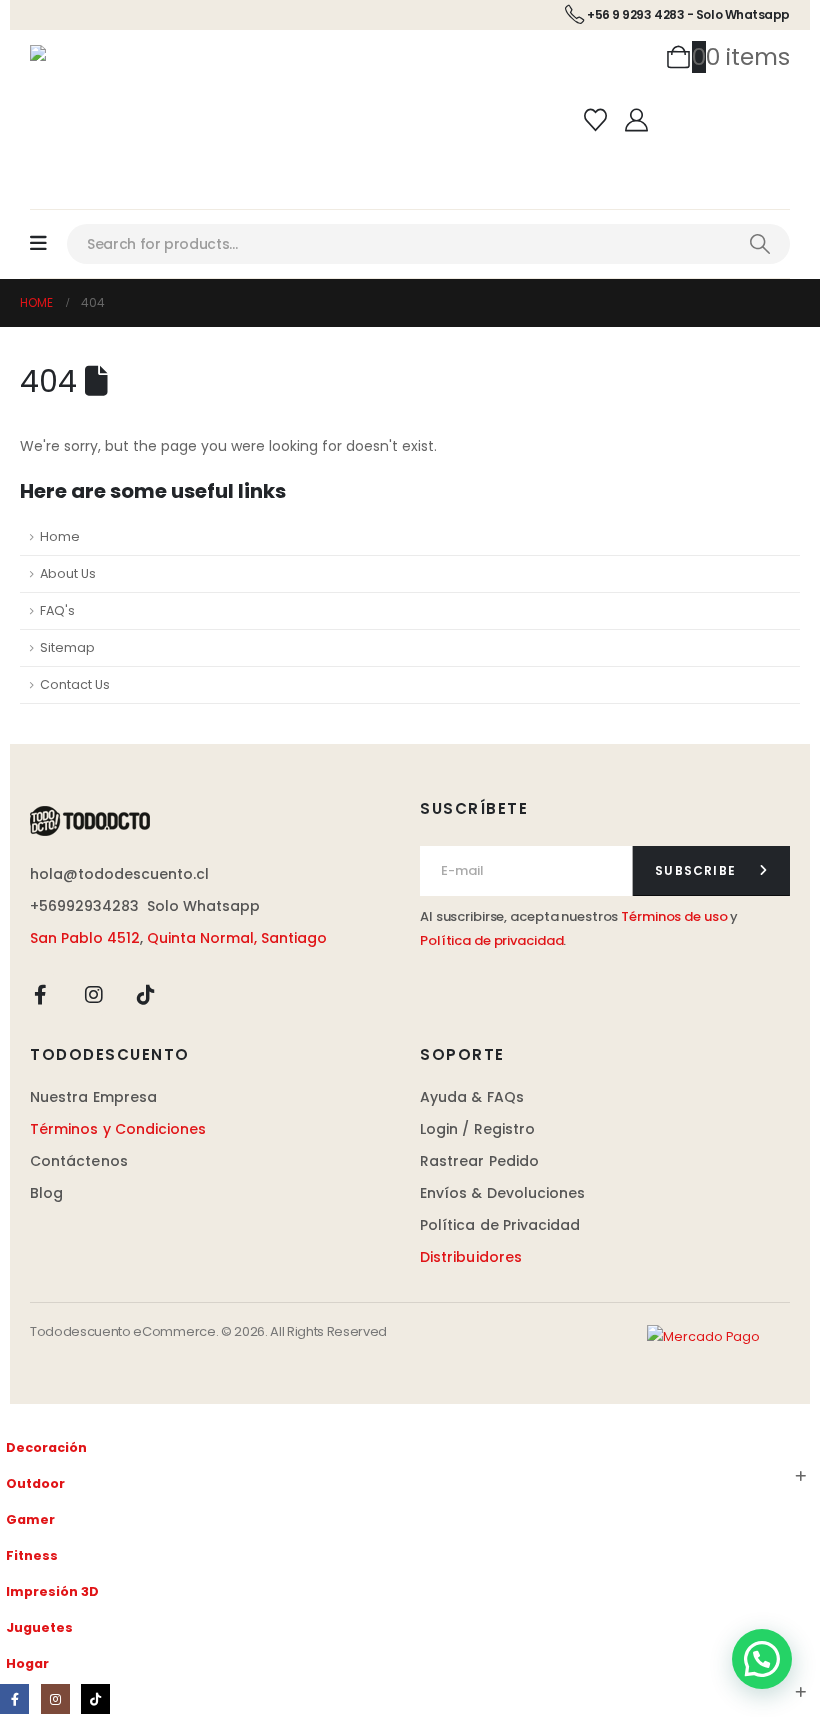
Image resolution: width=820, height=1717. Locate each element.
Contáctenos (79, 1161)
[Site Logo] (85, 59)
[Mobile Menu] (48, 243)
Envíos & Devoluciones (502, 1193)
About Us (68, 573)
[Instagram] (94, 994)
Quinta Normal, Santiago (237, 938)
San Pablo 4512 (85, 938)
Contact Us (75, 684)
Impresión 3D (52, 1591)
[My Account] (637, 120)
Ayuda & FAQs (472, 1097)
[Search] (759, 244)
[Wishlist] (595, 120)
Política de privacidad (491, 940)
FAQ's (57, 610)
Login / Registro (477, 1129)
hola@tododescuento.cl (119, 874)
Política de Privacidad (500, 1225)
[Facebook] (41, 994)
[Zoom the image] (215, 821)
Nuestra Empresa (93, 1097)
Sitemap (67, 647)
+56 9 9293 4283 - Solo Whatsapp (688, 14)
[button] (12, 1416)
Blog (46, 1193)
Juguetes (39, 1627)
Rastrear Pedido (479, 1161)
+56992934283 (84, 906)
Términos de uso (674, 916)
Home (60, 536)
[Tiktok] (146, 994)
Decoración (46, 1447)
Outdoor (35, 1483)
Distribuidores (471, 1257)
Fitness (32, 1555)
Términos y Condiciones (118, 1129)
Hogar (27, 1663)
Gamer (30, 1519)
